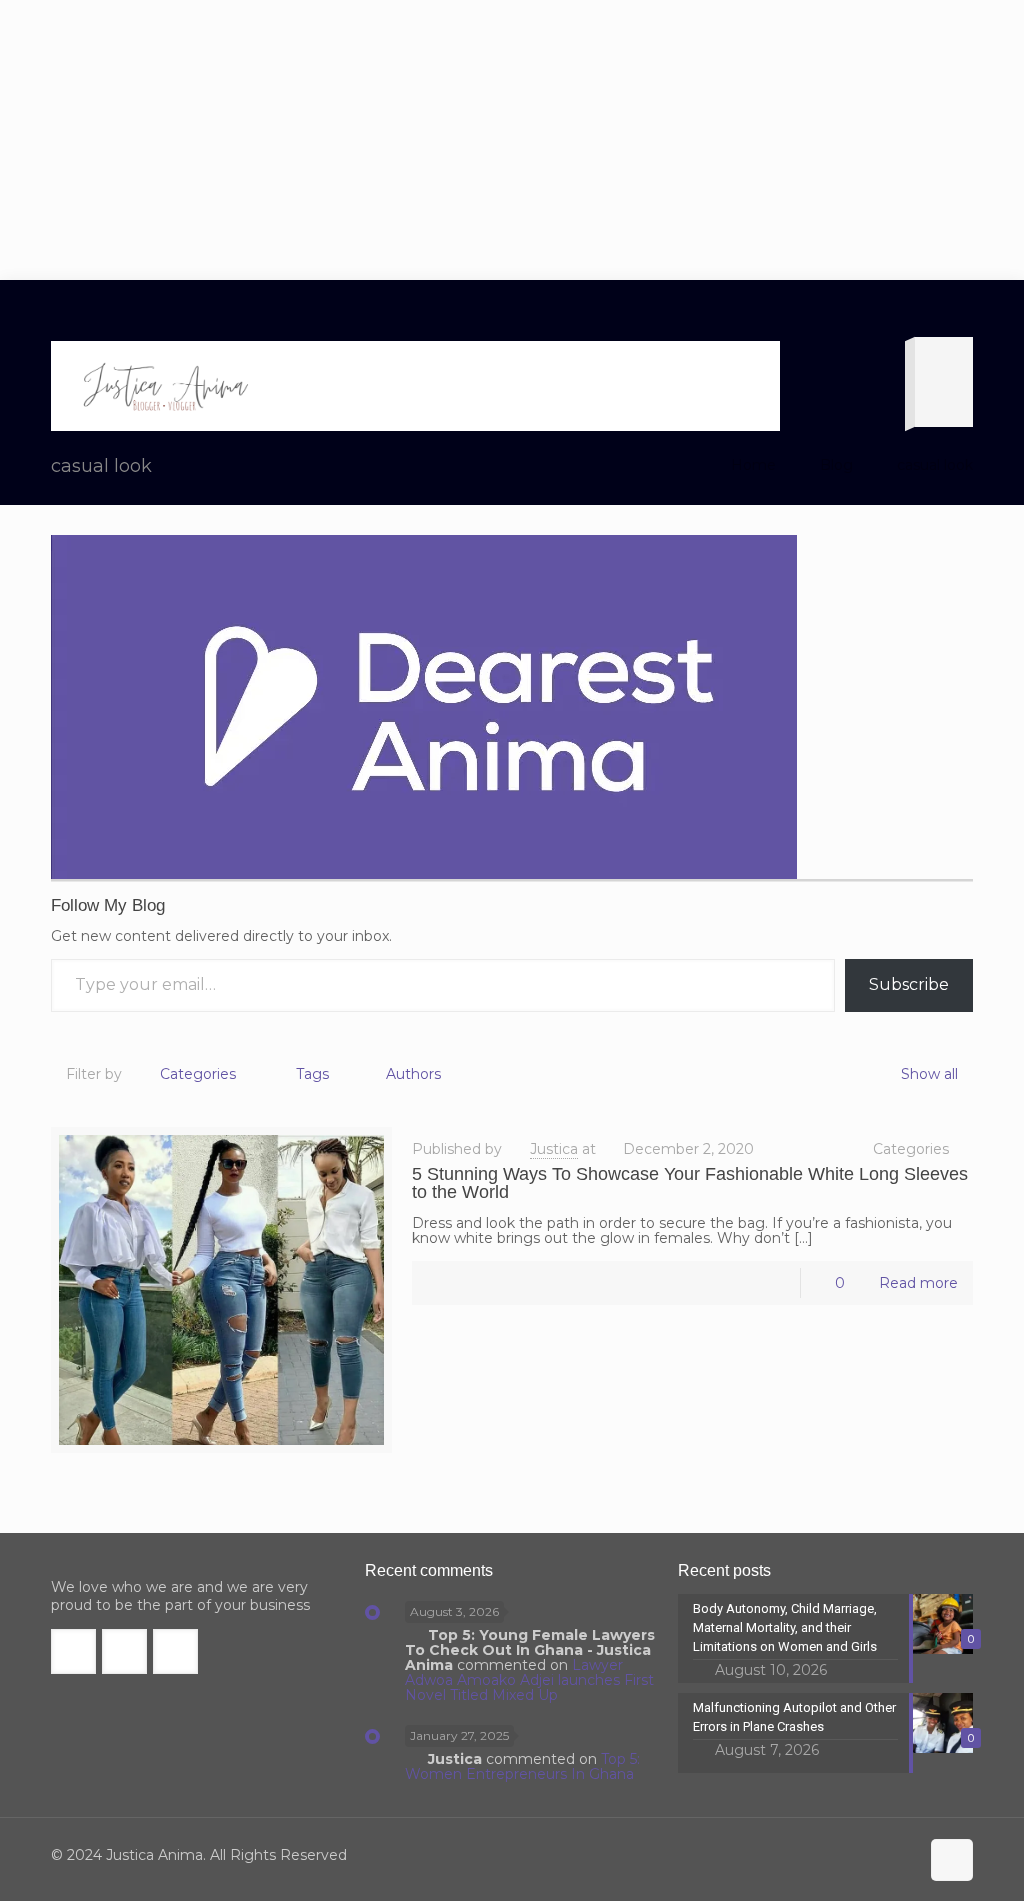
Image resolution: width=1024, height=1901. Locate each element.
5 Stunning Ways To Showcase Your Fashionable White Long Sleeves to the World (690, 1183)
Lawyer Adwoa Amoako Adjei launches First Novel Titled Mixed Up (529, 1680)
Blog (836, 465)
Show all (929, 1074)
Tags (312, 1074)
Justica (554, 1149)
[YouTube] (873, 1855)
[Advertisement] (512, 140)
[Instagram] (900, 1855)
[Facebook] (819, 1855)
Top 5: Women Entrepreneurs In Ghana (523, 1766)
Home (753, 465)
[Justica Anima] (163, 386)
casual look (935, 465)
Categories (198, 1074)
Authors (413, 1074)
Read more (918, 1283)
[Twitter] (846, 1855)
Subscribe (909, 984)
